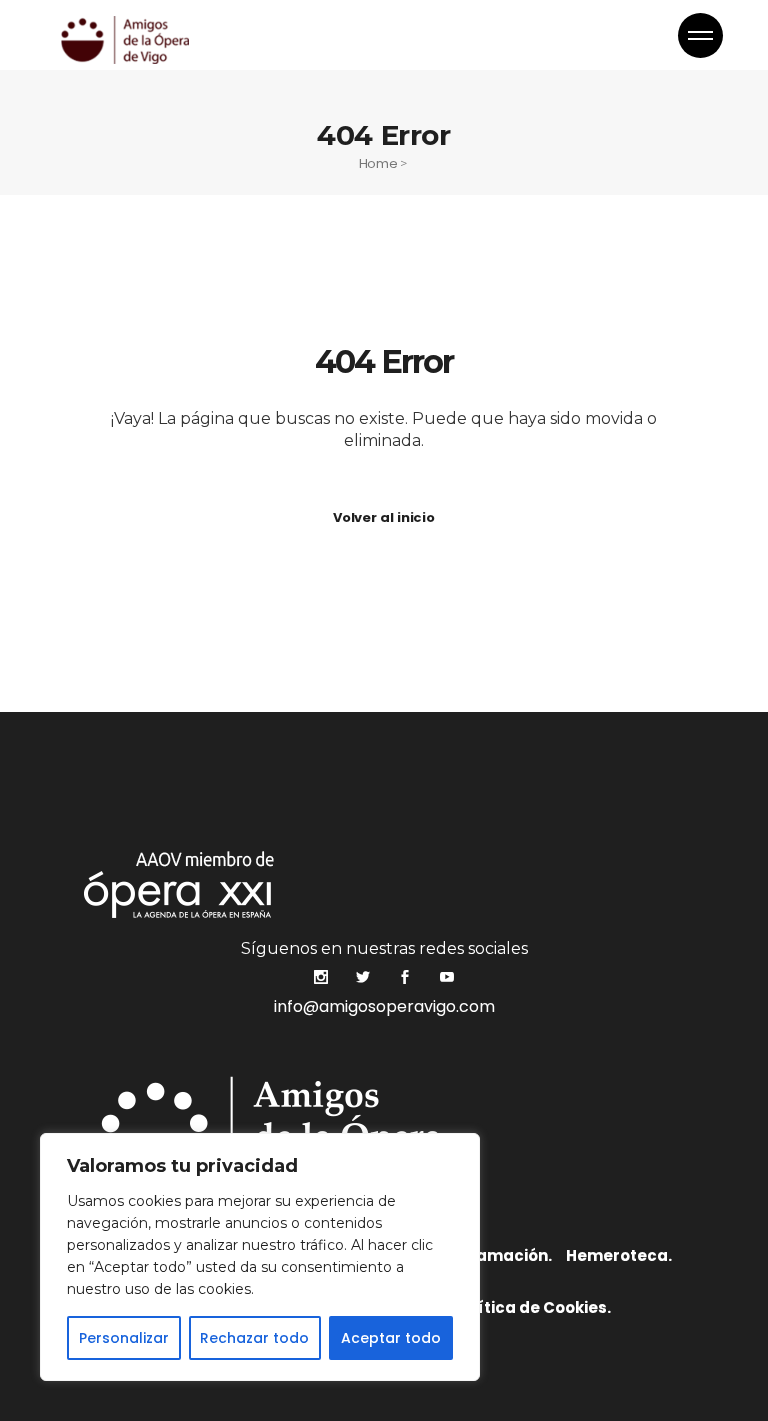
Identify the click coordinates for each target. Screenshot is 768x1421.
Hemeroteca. (619, 1255)
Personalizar (124, 1338)
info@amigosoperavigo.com (384, 1006)
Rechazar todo (254, 1338)
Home (378, 163)
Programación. (491, 1255)
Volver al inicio (384, 517)
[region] (260, 1257)
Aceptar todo (391, 1338)
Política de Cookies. (532, 1307)
